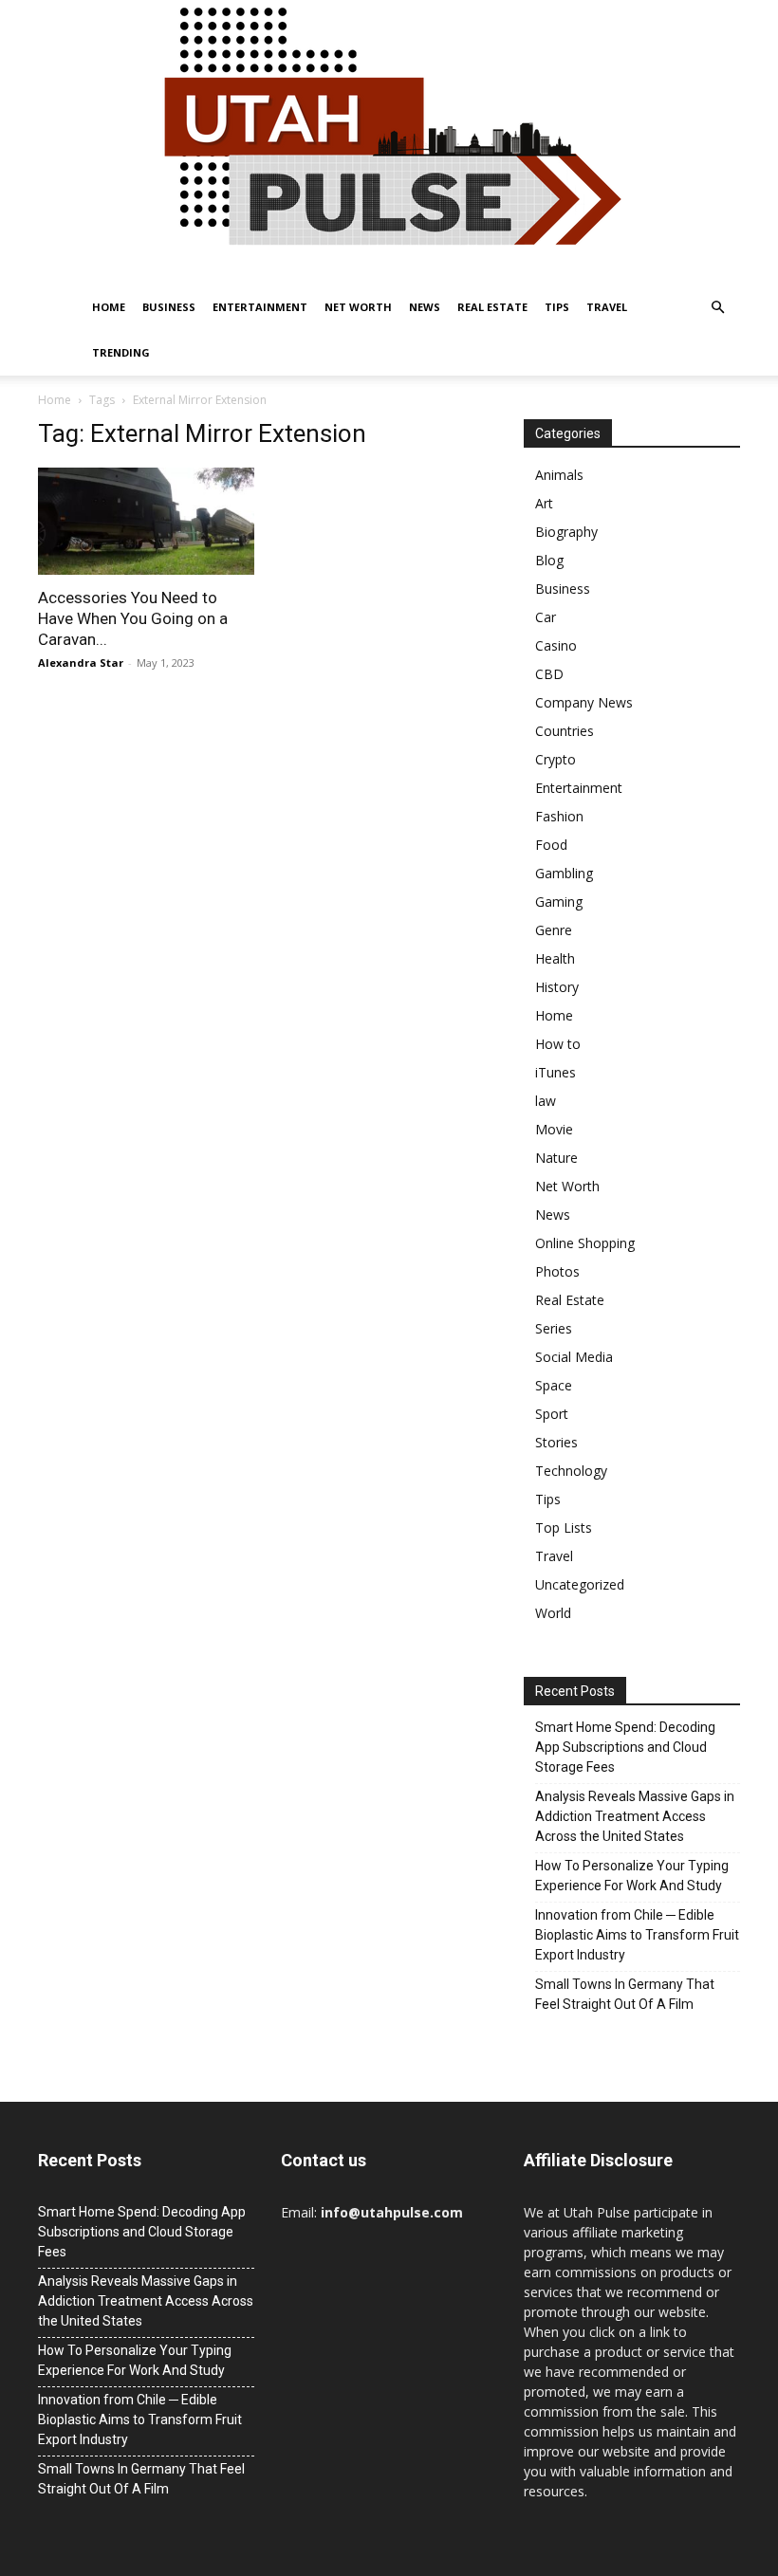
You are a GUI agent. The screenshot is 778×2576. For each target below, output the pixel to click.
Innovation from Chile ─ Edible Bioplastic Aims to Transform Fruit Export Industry (637, 1935)
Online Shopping (585, 1243)
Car (546, 617)
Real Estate (492, 307)
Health (555, 958)
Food (551, 845)
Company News (584, 702)
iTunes (556, 1072)
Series (554, 1328)
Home (109, 307)
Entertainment (260, 307)
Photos (557, 1271)
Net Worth (358, 307)
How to (558, 1044)
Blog (549, 560)
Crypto (556, 759)
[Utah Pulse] (389, 142)
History (557, 987)
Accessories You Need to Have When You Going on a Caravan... (133, 618)
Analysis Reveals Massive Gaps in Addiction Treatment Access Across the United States (635, 1816)
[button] (717, 308)
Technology (571, 1471)
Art (544, 503)
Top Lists (564, 1527)
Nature (556, 1158)
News (425, 307)
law (546, 1101)
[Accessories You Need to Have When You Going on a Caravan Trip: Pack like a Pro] (146, 521)
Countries (565, 731)
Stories (556, 1442)
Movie (554, 1129)
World (553, 1613)
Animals (559, 475)
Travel (607, 307)
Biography (566, 532)
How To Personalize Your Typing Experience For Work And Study (632, 1876)
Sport (552, 1414)
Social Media (574, 1357)
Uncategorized (580, 1584)
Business (169, 307)
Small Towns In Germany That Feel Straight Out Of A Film (625, 1994)
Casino (556, 645)
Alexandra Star (81, 662)
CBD (549, 674)
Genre (554, 930)
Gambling (564, 873)
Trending (121, 352)
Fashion (559, 816)
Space (554, 1385)
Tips (557, 307)
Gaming (559, 902)
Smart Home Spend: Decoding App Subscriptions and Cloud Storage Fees (625, 1747)
